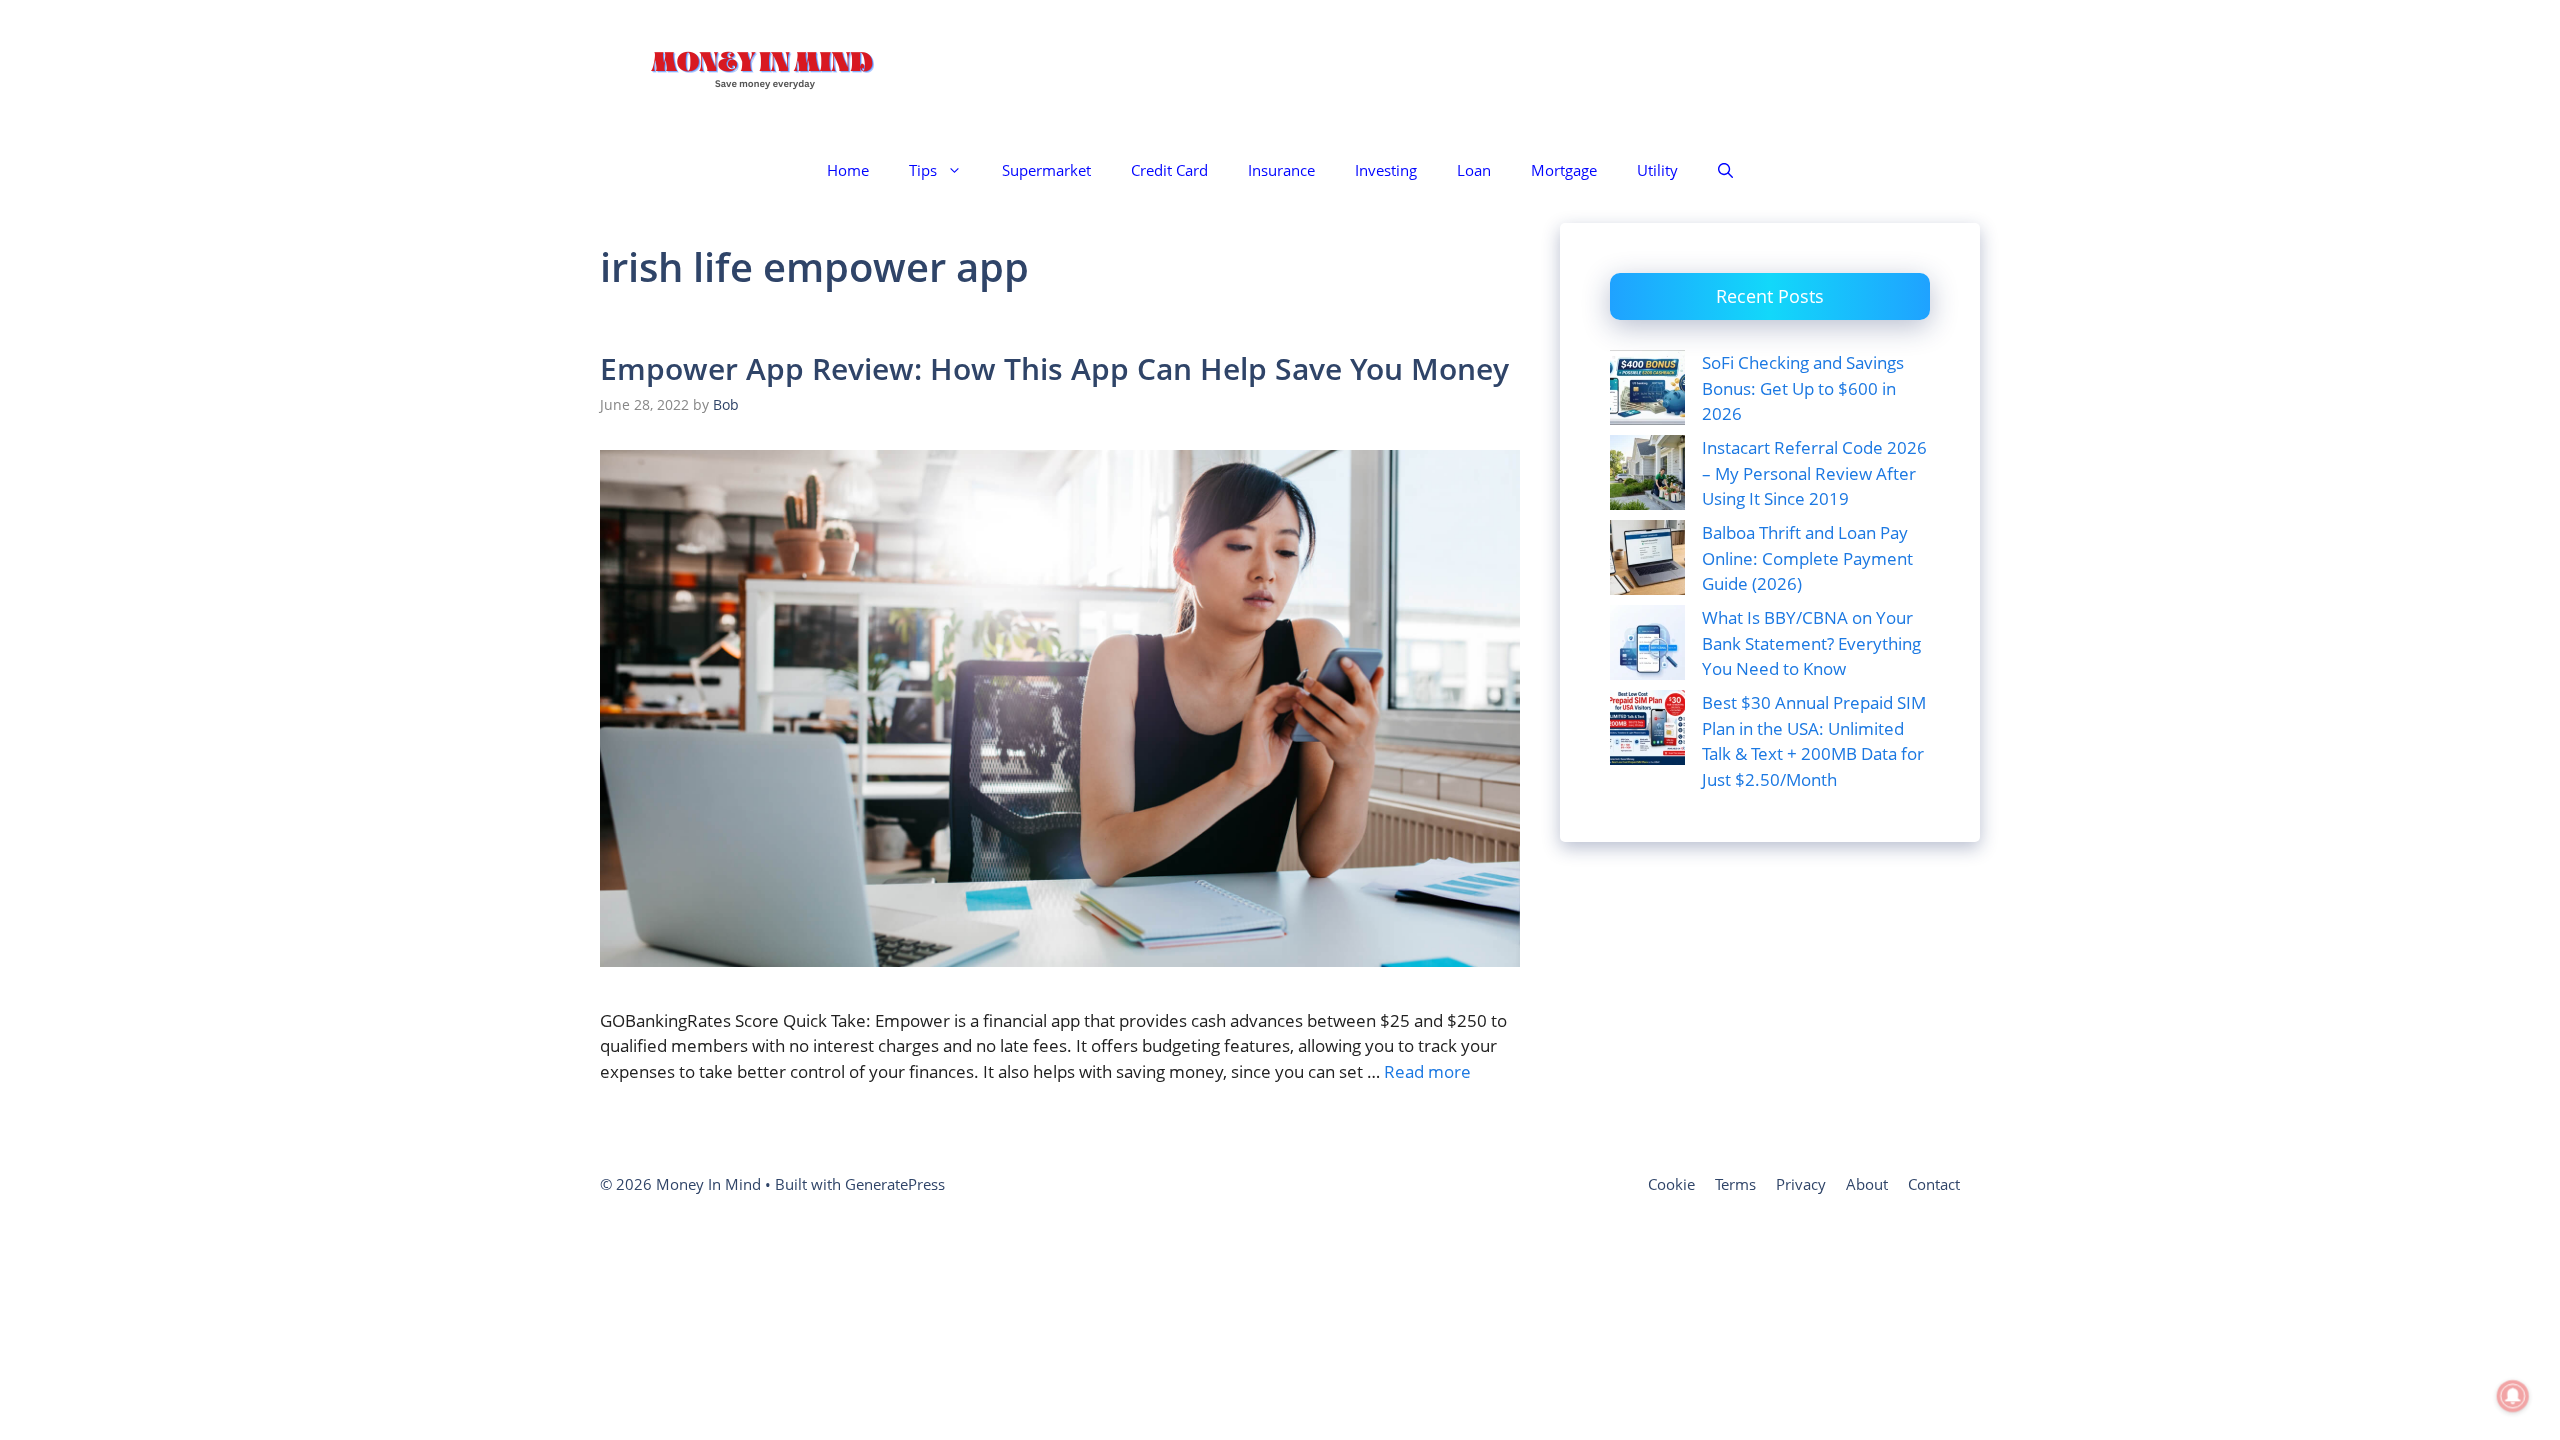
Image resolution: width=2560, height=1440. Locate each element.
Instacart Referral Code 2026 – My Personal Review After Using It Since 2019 (1814, 473)
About (1867, 1184)
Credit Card (1169, 170)
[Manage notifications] (2513, 1396)
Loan (1474, 170)
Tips (923, 170)
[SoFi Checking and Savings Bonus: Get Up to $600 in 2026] (1647, 391)
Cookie (1671, 1184)
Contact (1934, 1184)
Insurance (1281, 170)
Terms (1735, 1184)
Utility (1657, 170)
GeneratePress (895, 1184)
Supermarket (1046, 170)
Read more (1427, 1071)
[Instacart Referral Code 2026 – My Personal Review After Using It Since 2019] (1647, 476)
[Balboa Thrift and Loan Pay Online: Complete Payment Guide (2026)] (1647, 561)
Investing (1386, 170)
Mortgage (1564, 170)
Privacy (1801, 1184)
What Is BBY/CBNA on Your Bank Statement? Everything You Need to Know (1811, 643)
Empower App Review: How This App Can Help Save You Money (1054, 368)
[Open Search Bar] (1725, 170)
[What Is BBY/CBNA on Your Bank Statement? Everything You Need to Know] (1647, 646)
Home (848, 170)
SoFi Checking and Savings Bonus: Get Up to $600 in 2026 (1803, 388)
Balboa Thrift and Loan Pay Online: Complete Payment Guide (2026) (1807, 558)
